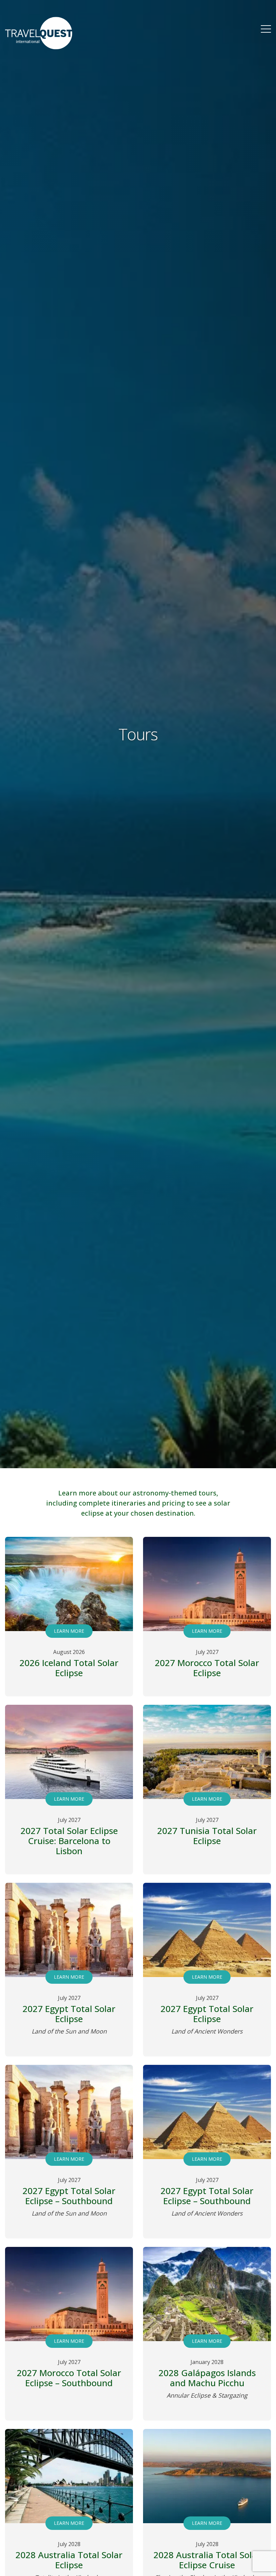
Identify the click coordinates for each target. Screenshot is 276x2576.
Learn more (69, 1631)
